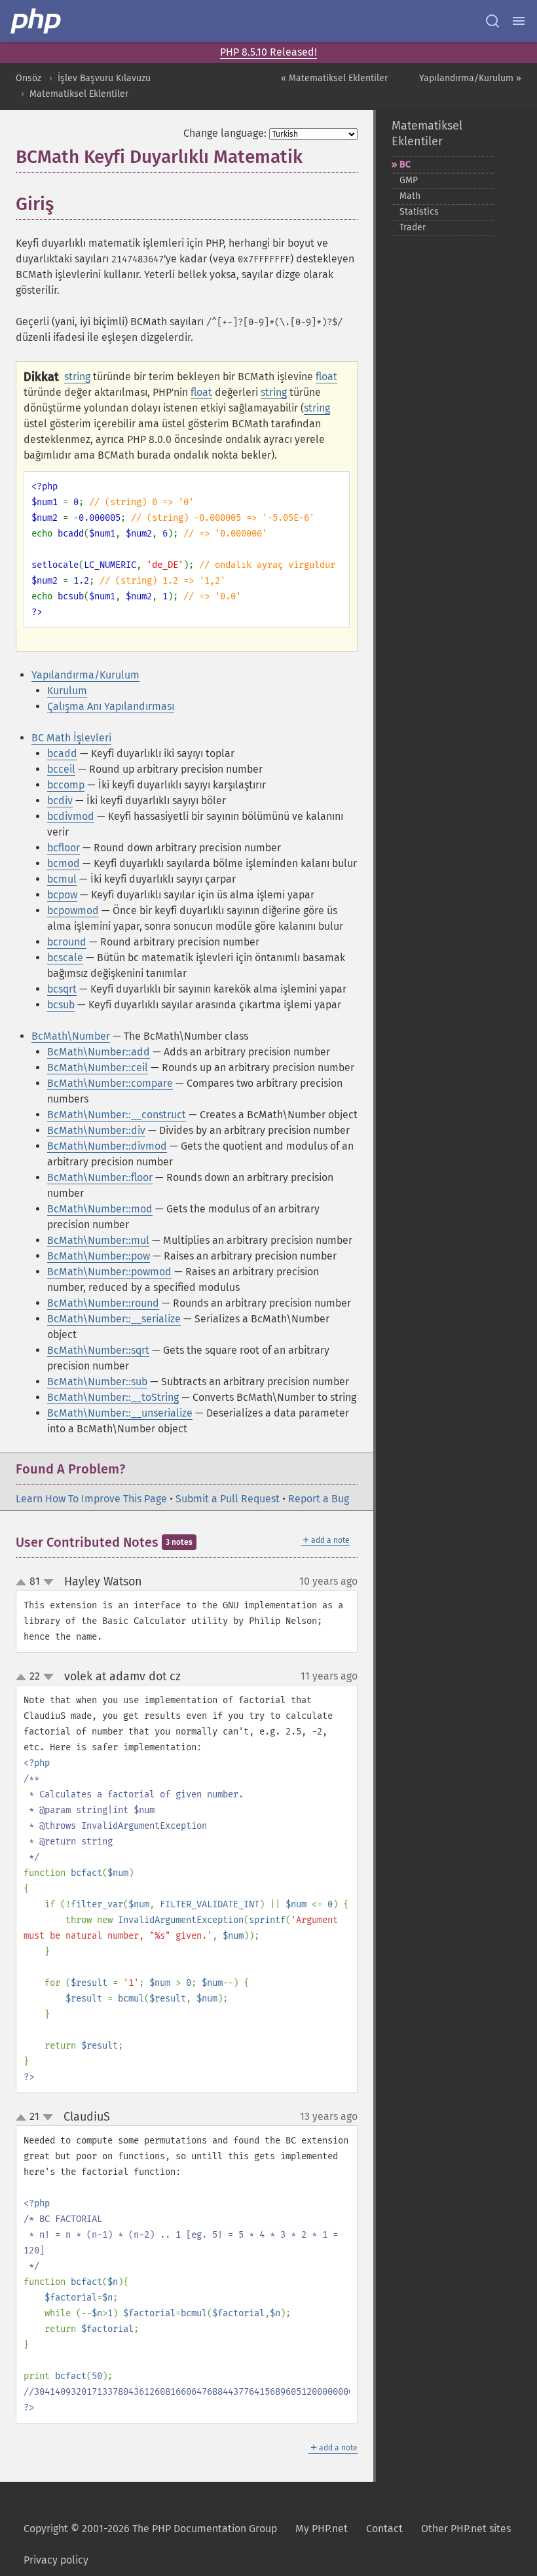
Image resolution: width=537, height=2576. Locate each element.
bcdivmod (71, 816)
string (77, 377)
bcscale (65, 958)
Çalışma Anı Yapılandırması (111, 706)
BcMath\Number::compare (110, 1083)
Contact (384, 2529)
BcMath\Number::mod (100, 1209)
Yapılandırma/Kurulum (85, 675)
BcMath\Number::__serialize (114, 1319)
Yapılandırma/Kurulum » (470, 78)
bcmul (62, 879)
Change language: (225, 133)
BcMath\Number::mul (98, 1240)
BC (405, 165)
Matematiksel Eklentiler (79, 94)
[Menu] (519, 21)
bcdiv (60, 801)
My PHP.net (322, 2529)
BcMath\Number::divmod (107, 1146)
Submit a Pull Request (228, 1499)
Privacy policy (56, 2560)
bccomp (66, 785)
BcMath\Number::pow (99, 1256)
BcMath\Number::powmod (109, 1272)
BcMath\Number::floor (100, 1177)
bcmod (64, 863)
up (24, 1583)
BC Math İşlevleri (71, 738)
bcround (67, 942)
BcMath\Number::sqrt (98, 1350)
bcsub (61, 1005)
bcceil (61, 769)
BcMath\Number (71, 1036)
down (48, 1582)
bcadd (62, 753)
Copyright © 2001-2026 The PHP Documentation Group (150, 2529)
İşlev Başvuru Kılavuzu (104, 78)
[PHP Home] (37, 21)
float (326, 377)
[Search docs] (492, 21)
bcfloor (64, 848)
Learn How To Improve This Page (91, 1499)
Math (410, 196)
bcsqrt (62, 989)
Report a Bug (319, 1499)
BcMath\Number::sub (97, 1382)
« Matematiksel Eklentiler (334, 78)
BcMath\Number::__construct (117, 1115)
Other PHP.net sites (466, 2529)
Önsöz (28, 78)
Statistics (419, 212)
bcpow (62, 895)
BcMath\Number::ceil (98, 1067)
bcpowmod (73, 910)
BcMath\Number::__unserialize (120, 1413)
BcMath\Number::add (99, 1052)
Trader (413, 227)
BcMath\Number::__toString (113, 1397)
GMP (409, 180)
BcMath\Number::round (103, 1303)
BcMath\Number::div (96, 1130)
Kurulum (67, 691)
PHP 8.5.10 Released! (268, 52)
